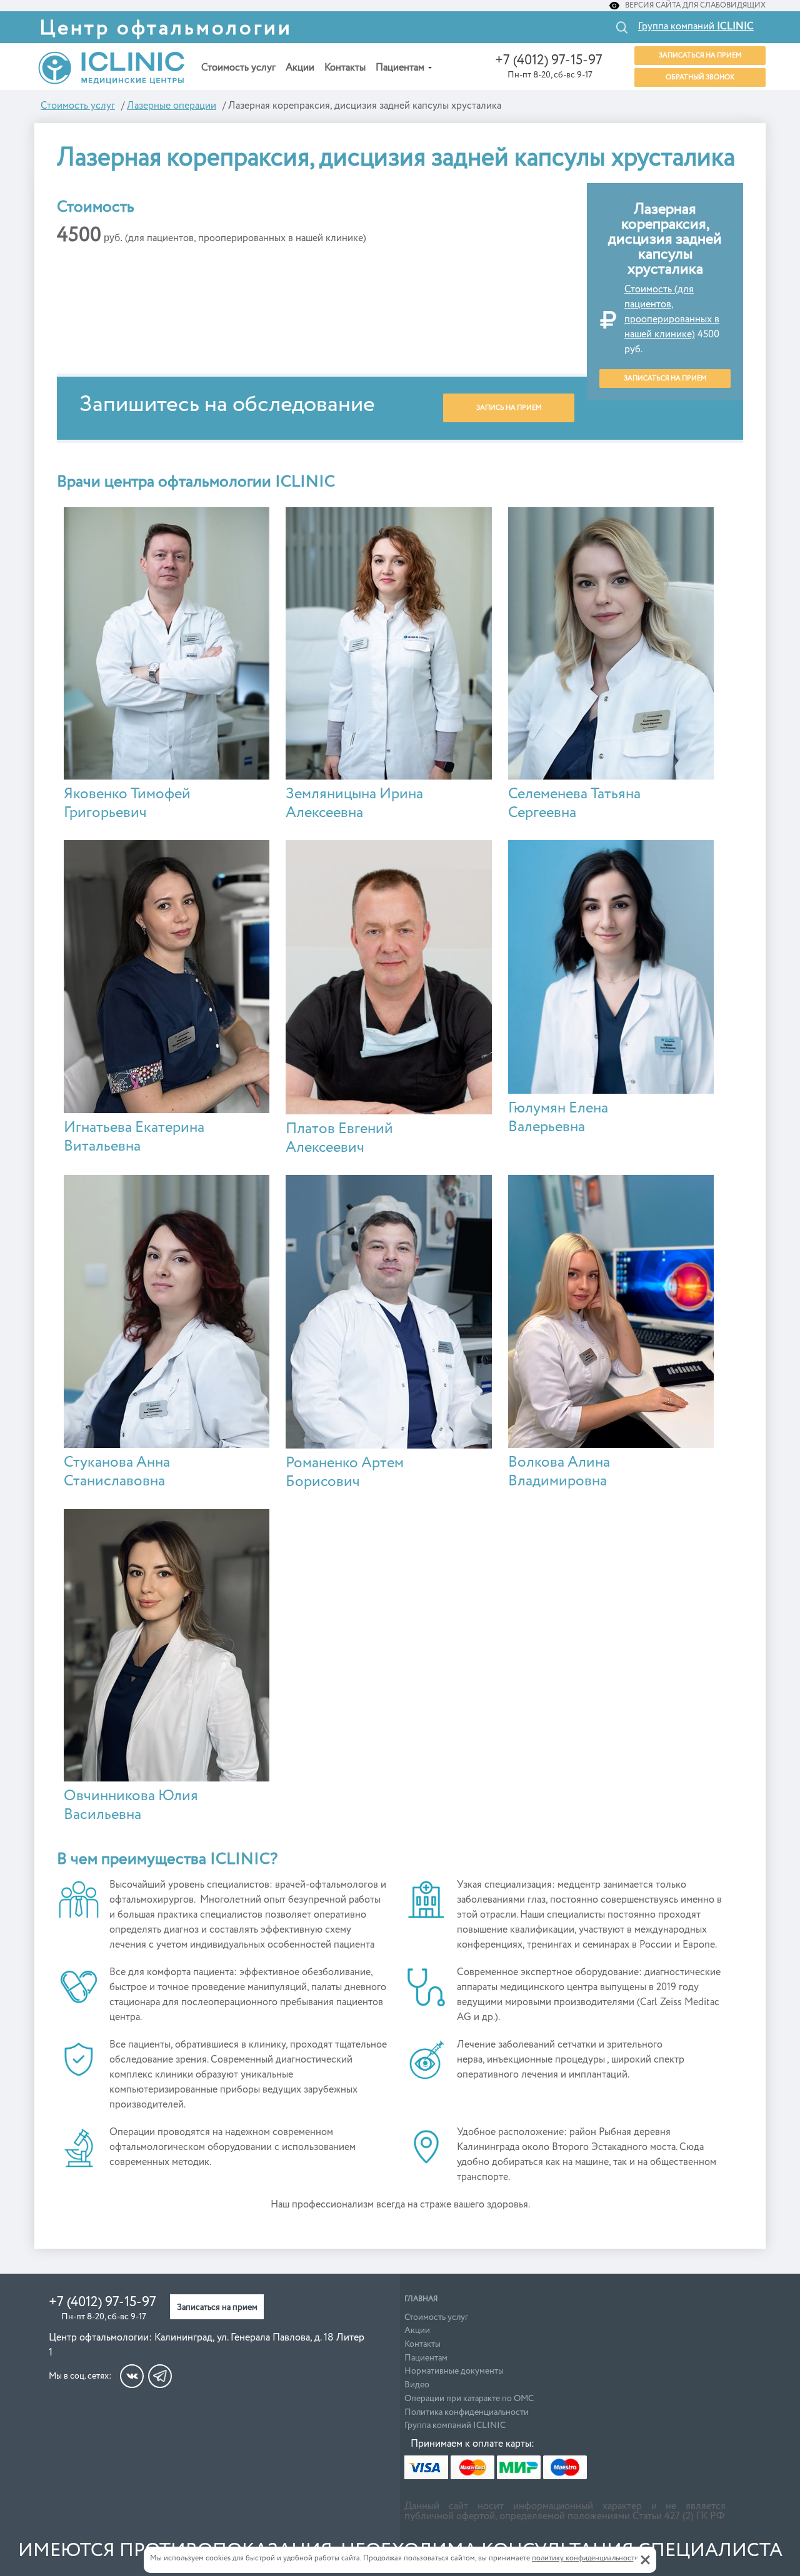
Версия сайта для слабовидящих (694, 6)
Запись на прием (509, 408)
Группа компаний (696, 27)
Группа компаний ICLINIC (455, 2425)
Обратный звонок (700, 77)
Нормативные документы (454, 2371)
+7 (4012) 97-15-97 (549, 61)
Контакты (345, 68)
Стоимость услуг (238, 68)
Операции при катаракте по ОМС (469, 2399)
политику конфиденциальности (585, 2559)
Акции (300, 68)
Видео (417, 2385)
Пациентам (400, 68)
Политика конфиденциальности (467, 2412)
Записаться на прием (700, 55)
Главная (421, 2299)
